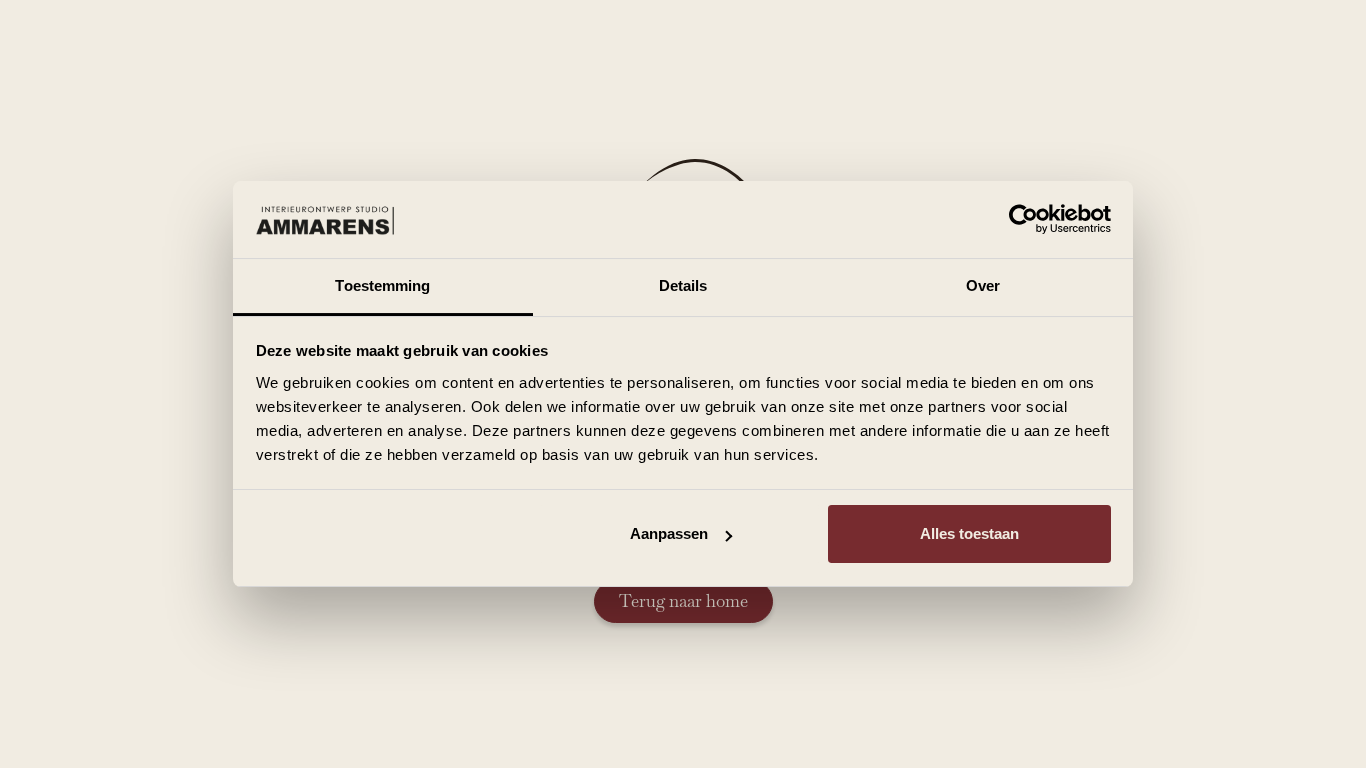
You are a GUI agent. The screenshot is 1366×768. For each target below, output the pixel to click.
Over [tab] (983, 285)
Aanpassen (669, 533)
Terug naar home (683, 601)
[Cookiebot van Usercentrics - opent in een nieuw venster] (1023, 220)
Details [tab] (683, 285)
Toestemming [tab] (382, 285)
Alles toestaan (969, 533)
